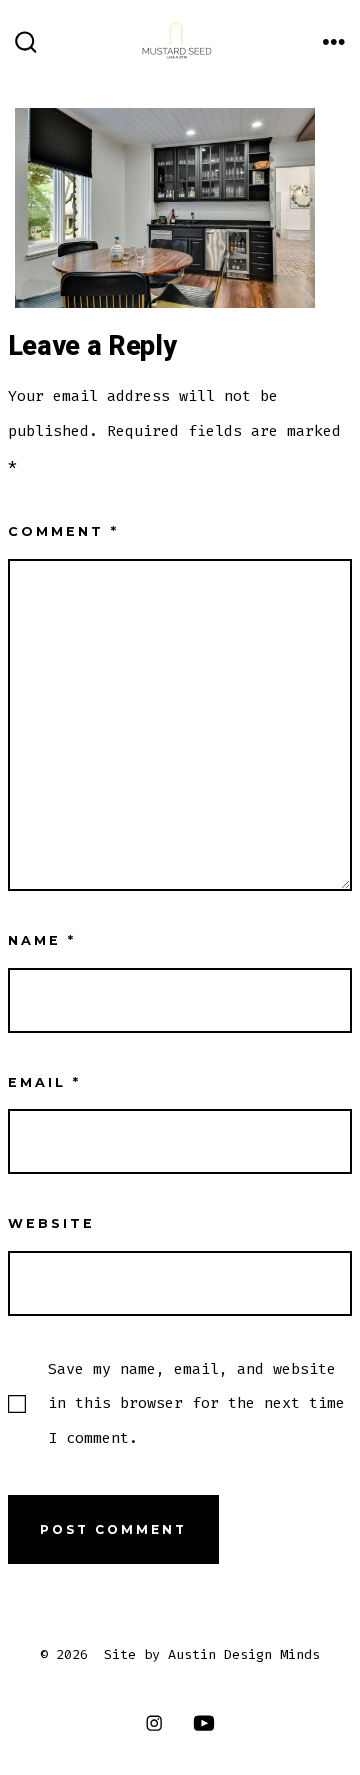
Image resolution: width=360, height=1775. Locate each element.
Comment (63, 531)
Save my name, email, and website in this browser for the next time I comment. (196, 1403)
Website (51, 1223)
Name (42, 940)
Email (44, 1082)
